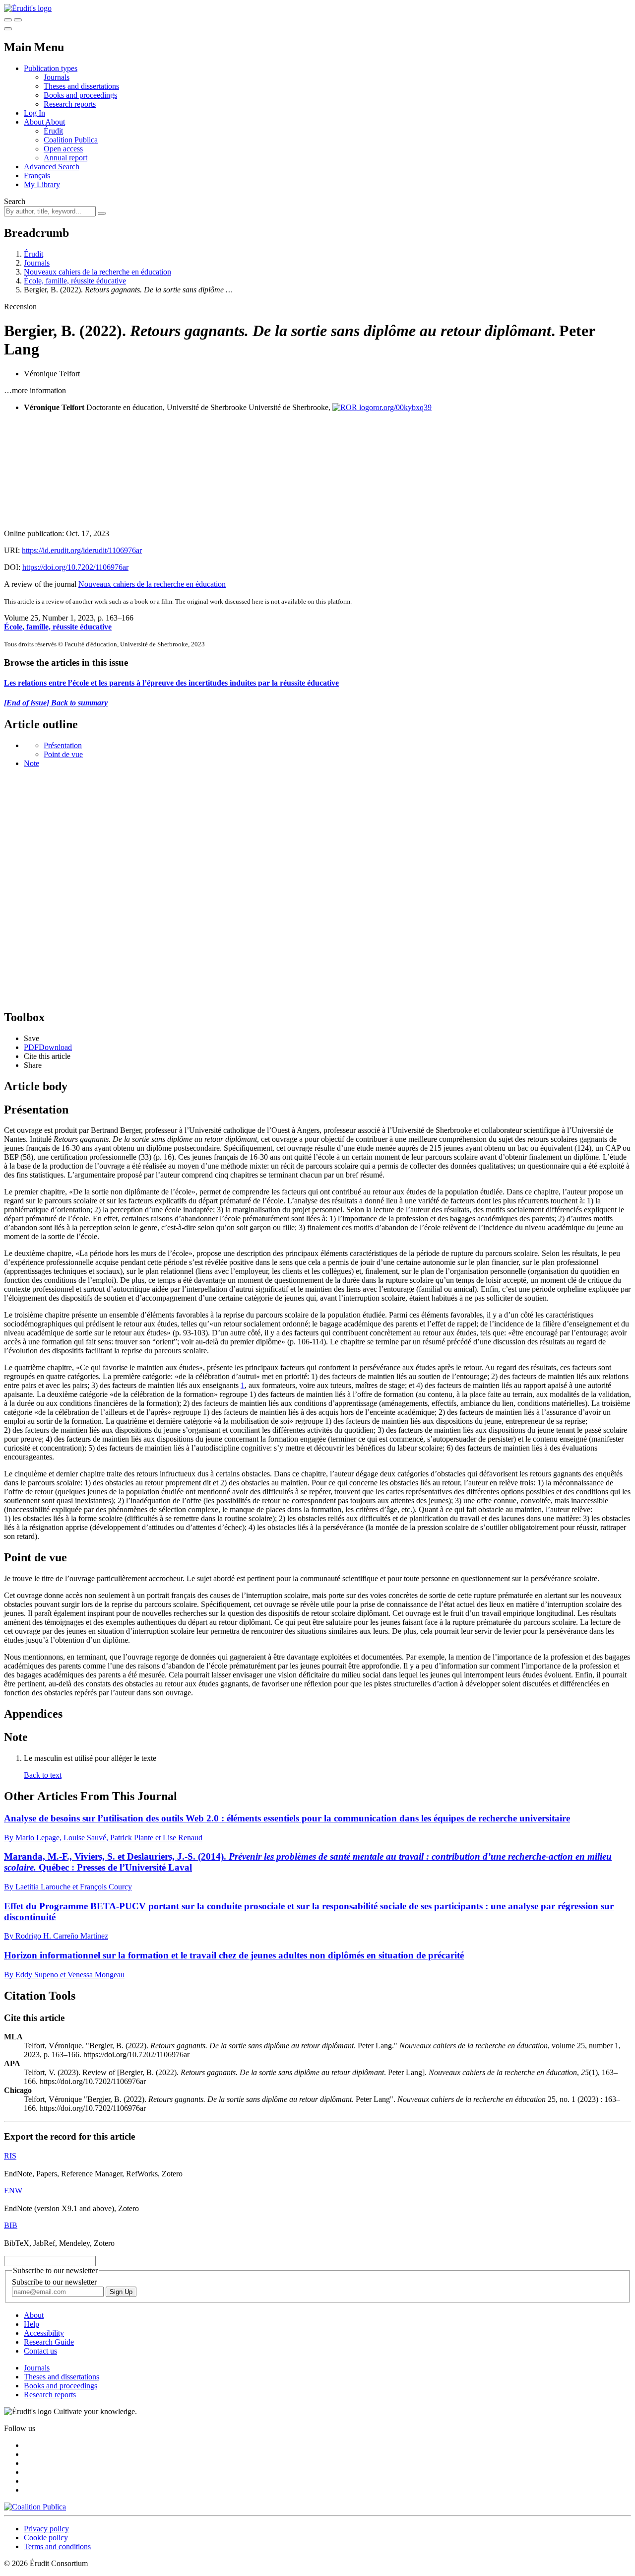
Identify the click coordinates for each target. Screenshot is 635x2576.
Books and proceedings (80, 95)
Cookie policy (46, 2538)
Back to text (43, 1775)
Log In (34, 113)
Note (32, 763)
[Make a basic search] (8, 20)
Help (32, 2324)
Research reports (70, 104)
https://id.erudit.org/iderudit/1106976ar (82, 550)
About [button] (34, 122)
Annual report (65, 158)
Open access (63, 149)
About (55, 122)
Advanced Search (52, 167)
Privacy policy (46, 2529)
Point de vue (63, 754)
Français (37, 175)
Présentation (63, 745)
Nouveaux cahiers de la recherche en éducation (97, 272)
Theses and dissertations (81, 86)
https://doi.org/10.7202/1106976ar (75, 567)
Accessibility (44, 2333)
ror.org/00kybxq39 (402, 407)
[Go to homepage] (28, 8)
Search (15, 201)
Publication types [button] (51, 68)
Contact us (40, 2351)
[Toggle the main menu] (8, 29)
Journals (57, 77)
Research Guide (49, 2342)
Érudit (53, 131)
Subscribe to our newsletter (54, 2282)
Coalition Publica (71, 140)
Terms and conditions (57, 2546)
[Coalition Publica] (35, 2507)
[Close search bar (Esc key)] (18, 20)
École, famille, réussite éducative (75, 281)
